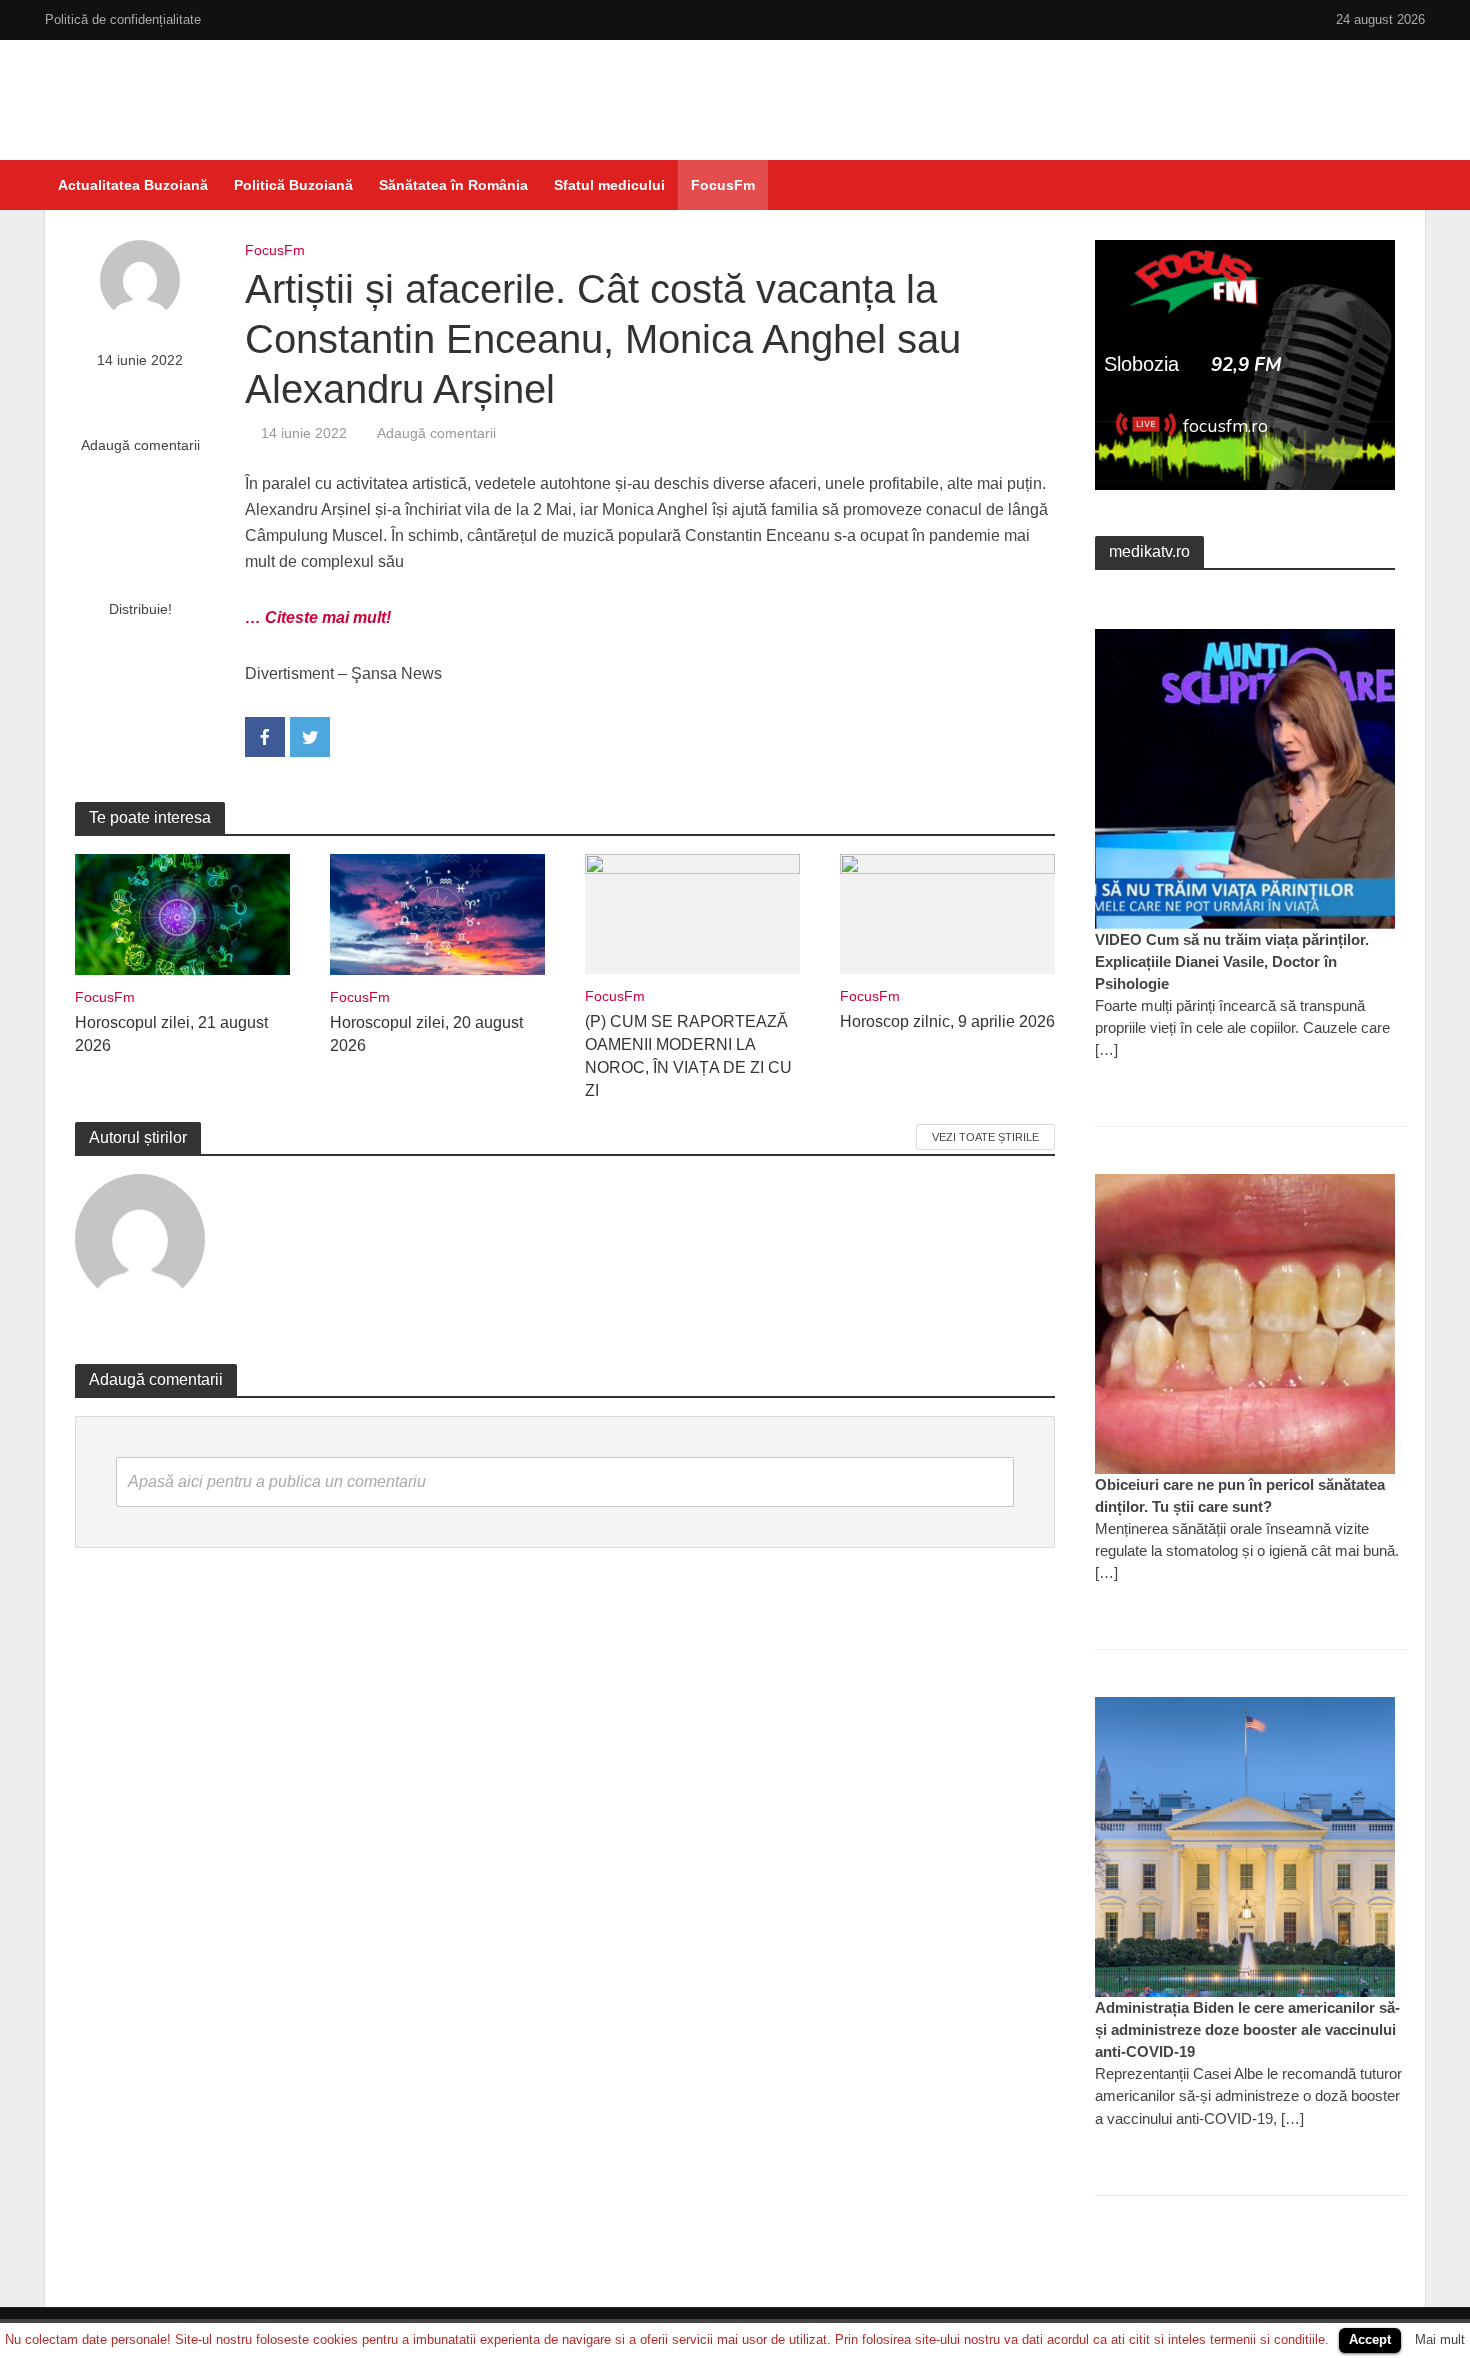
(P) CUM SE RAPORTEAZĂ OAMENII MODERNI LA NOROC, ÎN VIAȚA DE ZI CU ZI (688, 1056)
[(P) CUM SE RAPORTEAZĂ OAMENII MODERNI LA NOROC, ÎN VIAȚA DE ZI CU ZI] (692, 912)
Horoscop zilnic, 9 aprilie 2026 (947, 1021)
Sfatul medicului (609, 185)
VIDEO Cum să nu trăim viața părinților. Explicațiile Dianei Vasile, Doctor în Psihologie (1232, 961)
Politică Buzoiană (293, 185)
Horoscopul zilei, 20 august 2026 (426, 1034)
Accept (1370, 2339)
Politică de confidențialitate (123, 19)
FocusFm (723, 185)
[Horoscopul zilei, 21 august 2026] (182, 913)
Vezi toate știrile (985, 1137)
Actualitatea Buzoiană (133, 185)
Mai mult (1440, 2339)
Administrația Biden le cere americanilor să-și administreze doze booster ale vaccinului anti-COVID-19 (1247, 2029)
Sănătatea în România (453, 185)
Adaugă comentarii (140, 445)
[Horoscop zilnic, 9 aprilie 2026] (947, 912)
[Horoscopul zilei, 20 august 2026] (437, 913)
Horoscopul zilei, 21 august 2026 (171, 1034)
